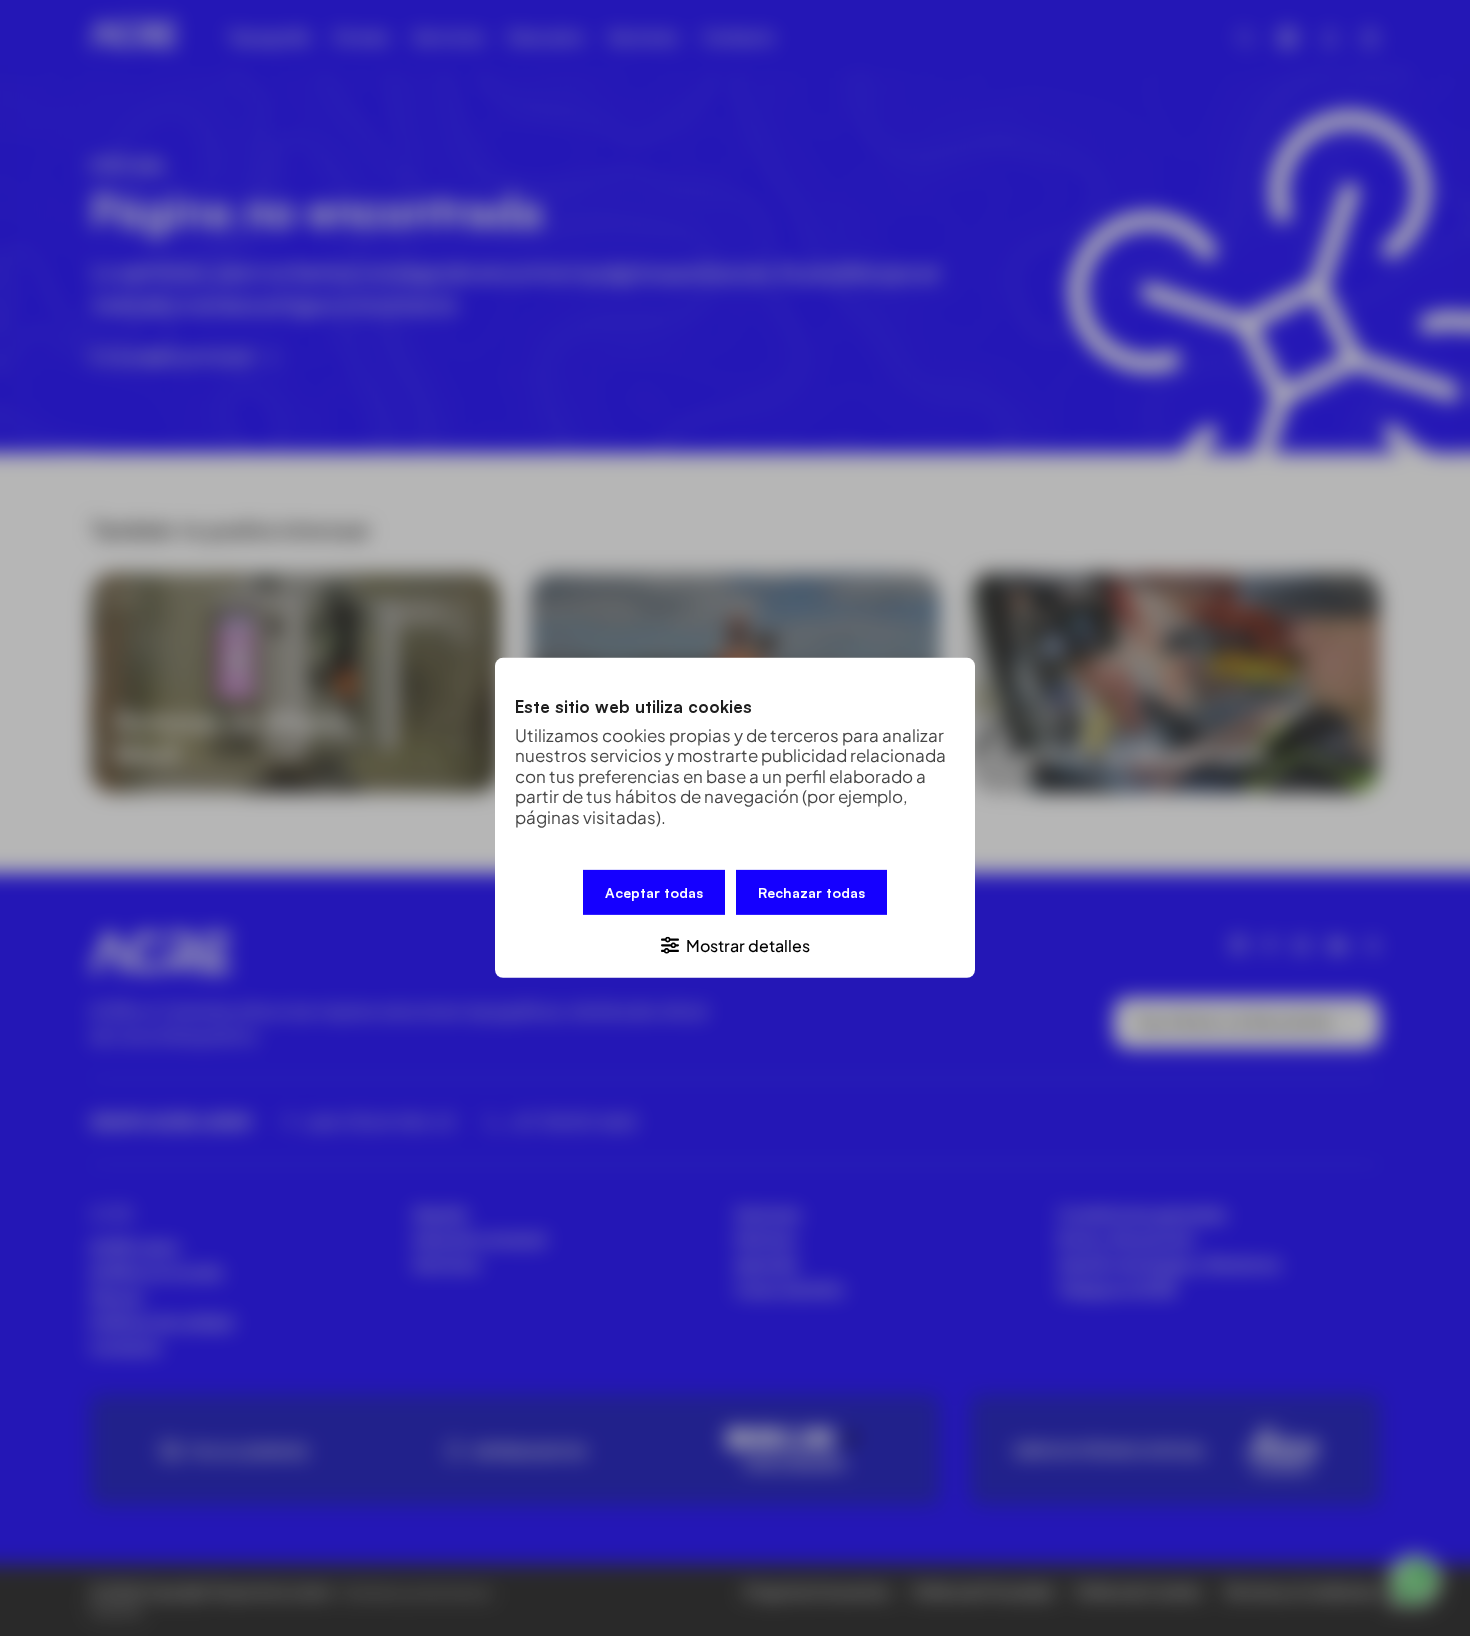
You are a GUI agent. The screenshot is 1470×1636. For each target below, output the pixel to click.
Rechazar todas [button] (811, 892)
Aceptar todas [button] (654, 892)
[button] (735, 944)
